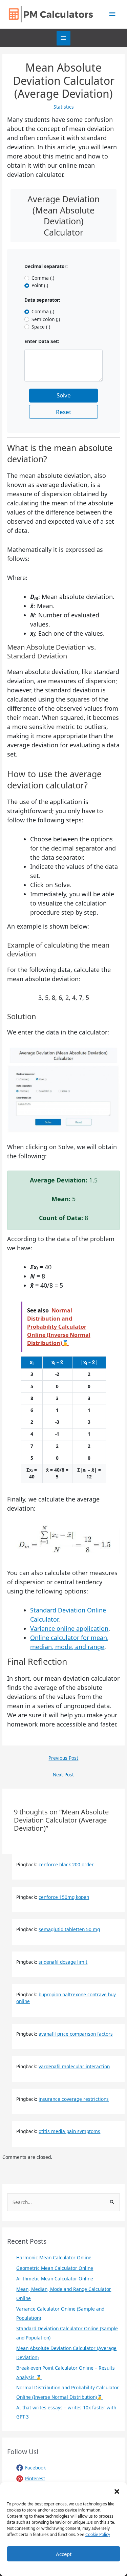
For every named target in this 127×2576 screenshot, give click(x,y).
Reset (63, 412)
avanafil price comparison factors (76, 2034)
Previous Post (63, 1758)
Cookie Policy (98, 2534)
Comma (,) (43, 278)
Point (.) (40, 285)
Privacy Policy (78, 2568)
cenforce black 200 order (66, 1864)
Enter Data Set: (42, 341)
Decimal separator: (46, 266)
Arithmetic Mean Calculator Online (55, 2279)
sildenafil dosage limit (63, 1962)
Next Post (63, 1775)
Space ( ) (41, 327)
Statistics (64, 107)
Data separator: (42, 300)
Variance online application (69, 1628)
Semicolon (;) (46, 319)
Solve (64, 395)
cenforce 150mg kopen (64, 1897)
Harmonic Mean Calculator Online (54, 2257)
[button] (117, 2491)
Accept (64, 2554)
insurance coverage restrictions (74, 2099)
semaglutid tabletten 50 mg (69, 1929)
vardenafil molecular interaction (74, 2066)
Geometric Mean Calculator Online (55, 2268)
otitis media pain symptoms (69, 2131)
